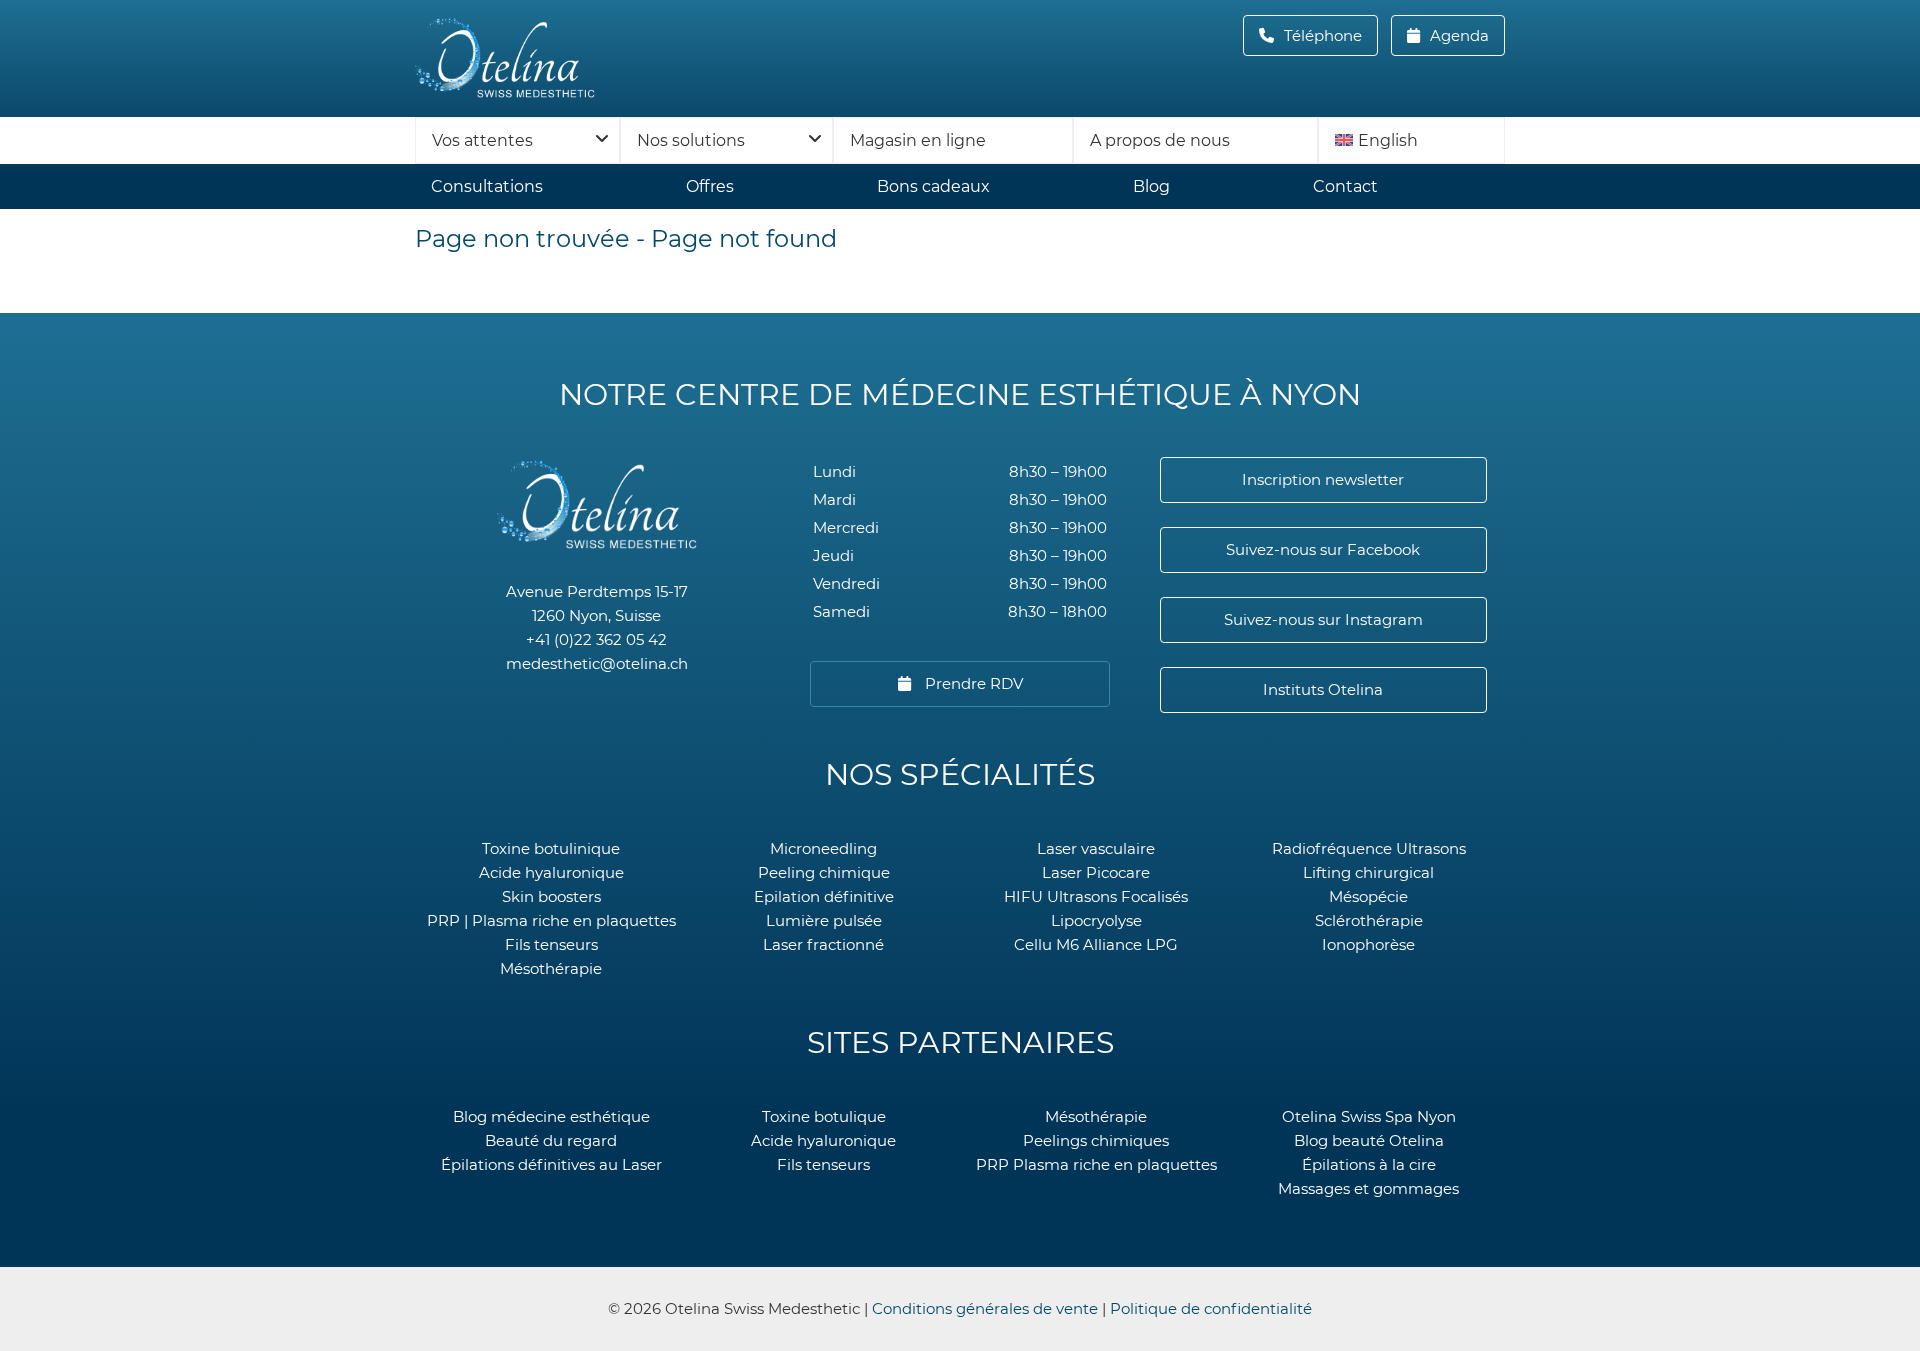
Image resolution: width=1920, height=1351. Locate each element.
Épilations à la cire (1369, 1164)
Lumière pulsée (824, 920)
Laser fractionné (823, 944)
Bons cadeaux (933, 186)
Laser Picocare (1096, 872)
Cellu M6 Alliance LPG (1096, 944)
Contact (1345, 186)
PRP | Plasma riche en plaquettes (551, 920)
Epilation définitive (824, 896)
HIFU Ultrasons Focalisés (1096, 896)
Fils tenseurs (551, 944)
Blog (1151, 186)
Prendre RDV (972, 683)
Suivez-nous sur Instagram (1323, 619)
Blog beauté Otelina (1369, 1140)
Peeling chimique (824, 872)
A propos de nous (1160, 140)
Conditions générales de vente (985, 1308)
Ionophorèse (1368, 944)
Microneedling (823, 848)
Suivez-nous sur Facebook (1323, 549)
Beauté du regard (551, 1140)
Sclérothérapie (1369, 920)
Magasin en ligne (918, 140)
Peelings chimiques (1096, 1140)
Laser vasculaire (1096, 848)
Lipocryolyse (1096, 920)
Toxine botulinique (551, 848)
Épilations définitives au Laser (551, 1164)
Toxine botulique (824, 1116)
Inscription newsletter (1323, 479)
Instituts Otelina (1323, 689)
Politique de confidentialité (1211, 1308)
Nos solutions (691, 140)
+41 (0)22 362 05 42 (596, 639)
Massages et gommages (1368, 1188)
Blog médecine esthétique (551, 1116)
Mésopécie (1368, 896)
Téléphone (1329, 35)
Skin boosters (551, 896)
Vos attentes (482, 140)
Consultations (487, 186)
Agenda (1457, 35)
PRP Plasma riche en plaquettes (1096, 1164)
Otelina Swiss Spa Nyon (1369, 1116)
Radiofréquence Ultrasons (1369, 848)
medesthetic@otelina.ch (597, 663)
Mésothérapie (551, 968)
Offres (710, 186)
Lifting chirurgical (1368, 872)
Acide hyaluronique (551, 872)
